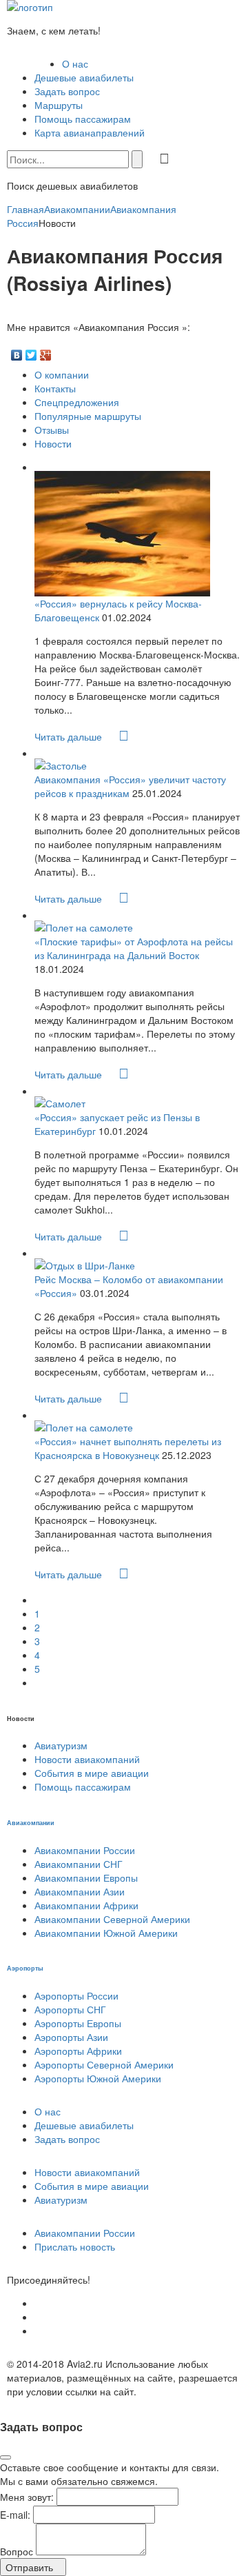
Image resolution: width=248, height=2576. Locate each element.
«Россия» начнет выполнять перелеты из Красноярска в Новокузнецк (128, 1448)
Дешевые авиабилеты (84, 77)
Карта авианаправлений (90, 132)
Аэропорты (25, 1968)
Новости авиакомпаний (87, 1759)
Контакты (55, 388)
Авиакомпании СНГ (79, 1864)
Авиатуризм (61, 1745)
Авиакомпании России (85, 1850)
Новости (53, 443)
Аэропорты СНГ (70, 2009)
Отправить (29, 2567)
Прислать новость (75, 2246)
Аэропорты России (76, 1995)
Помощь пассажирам (83, 119)
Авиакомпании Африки (86, 1905)
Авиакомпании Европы (86, 1878)
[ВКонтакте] (17, 352)
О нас (75, 63)
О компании (62, 374)
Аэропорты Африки (78, 2051)
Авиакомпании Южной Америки (106, 1933)
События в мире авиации (92, 1773)
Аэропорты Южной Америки (98, 2078)
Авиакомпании (77, 209)
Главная (25, 209)
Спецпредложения (77, 402)
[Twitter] (31, 352)
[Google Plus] (46, 352)
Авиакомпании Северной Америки (112, 1919)
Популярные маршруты (88, 416)
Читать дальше (70, 736)
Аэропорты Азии (71, 2037)
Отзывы (52, 430)
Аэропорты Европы (78, 2023)
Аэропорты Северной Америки (104, 2064)
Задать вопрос (67, 91)
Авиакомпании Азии (80, 1891)
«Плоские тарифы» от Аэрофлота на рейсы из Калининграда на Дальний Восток (134, 948)
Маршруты (59, 105)
